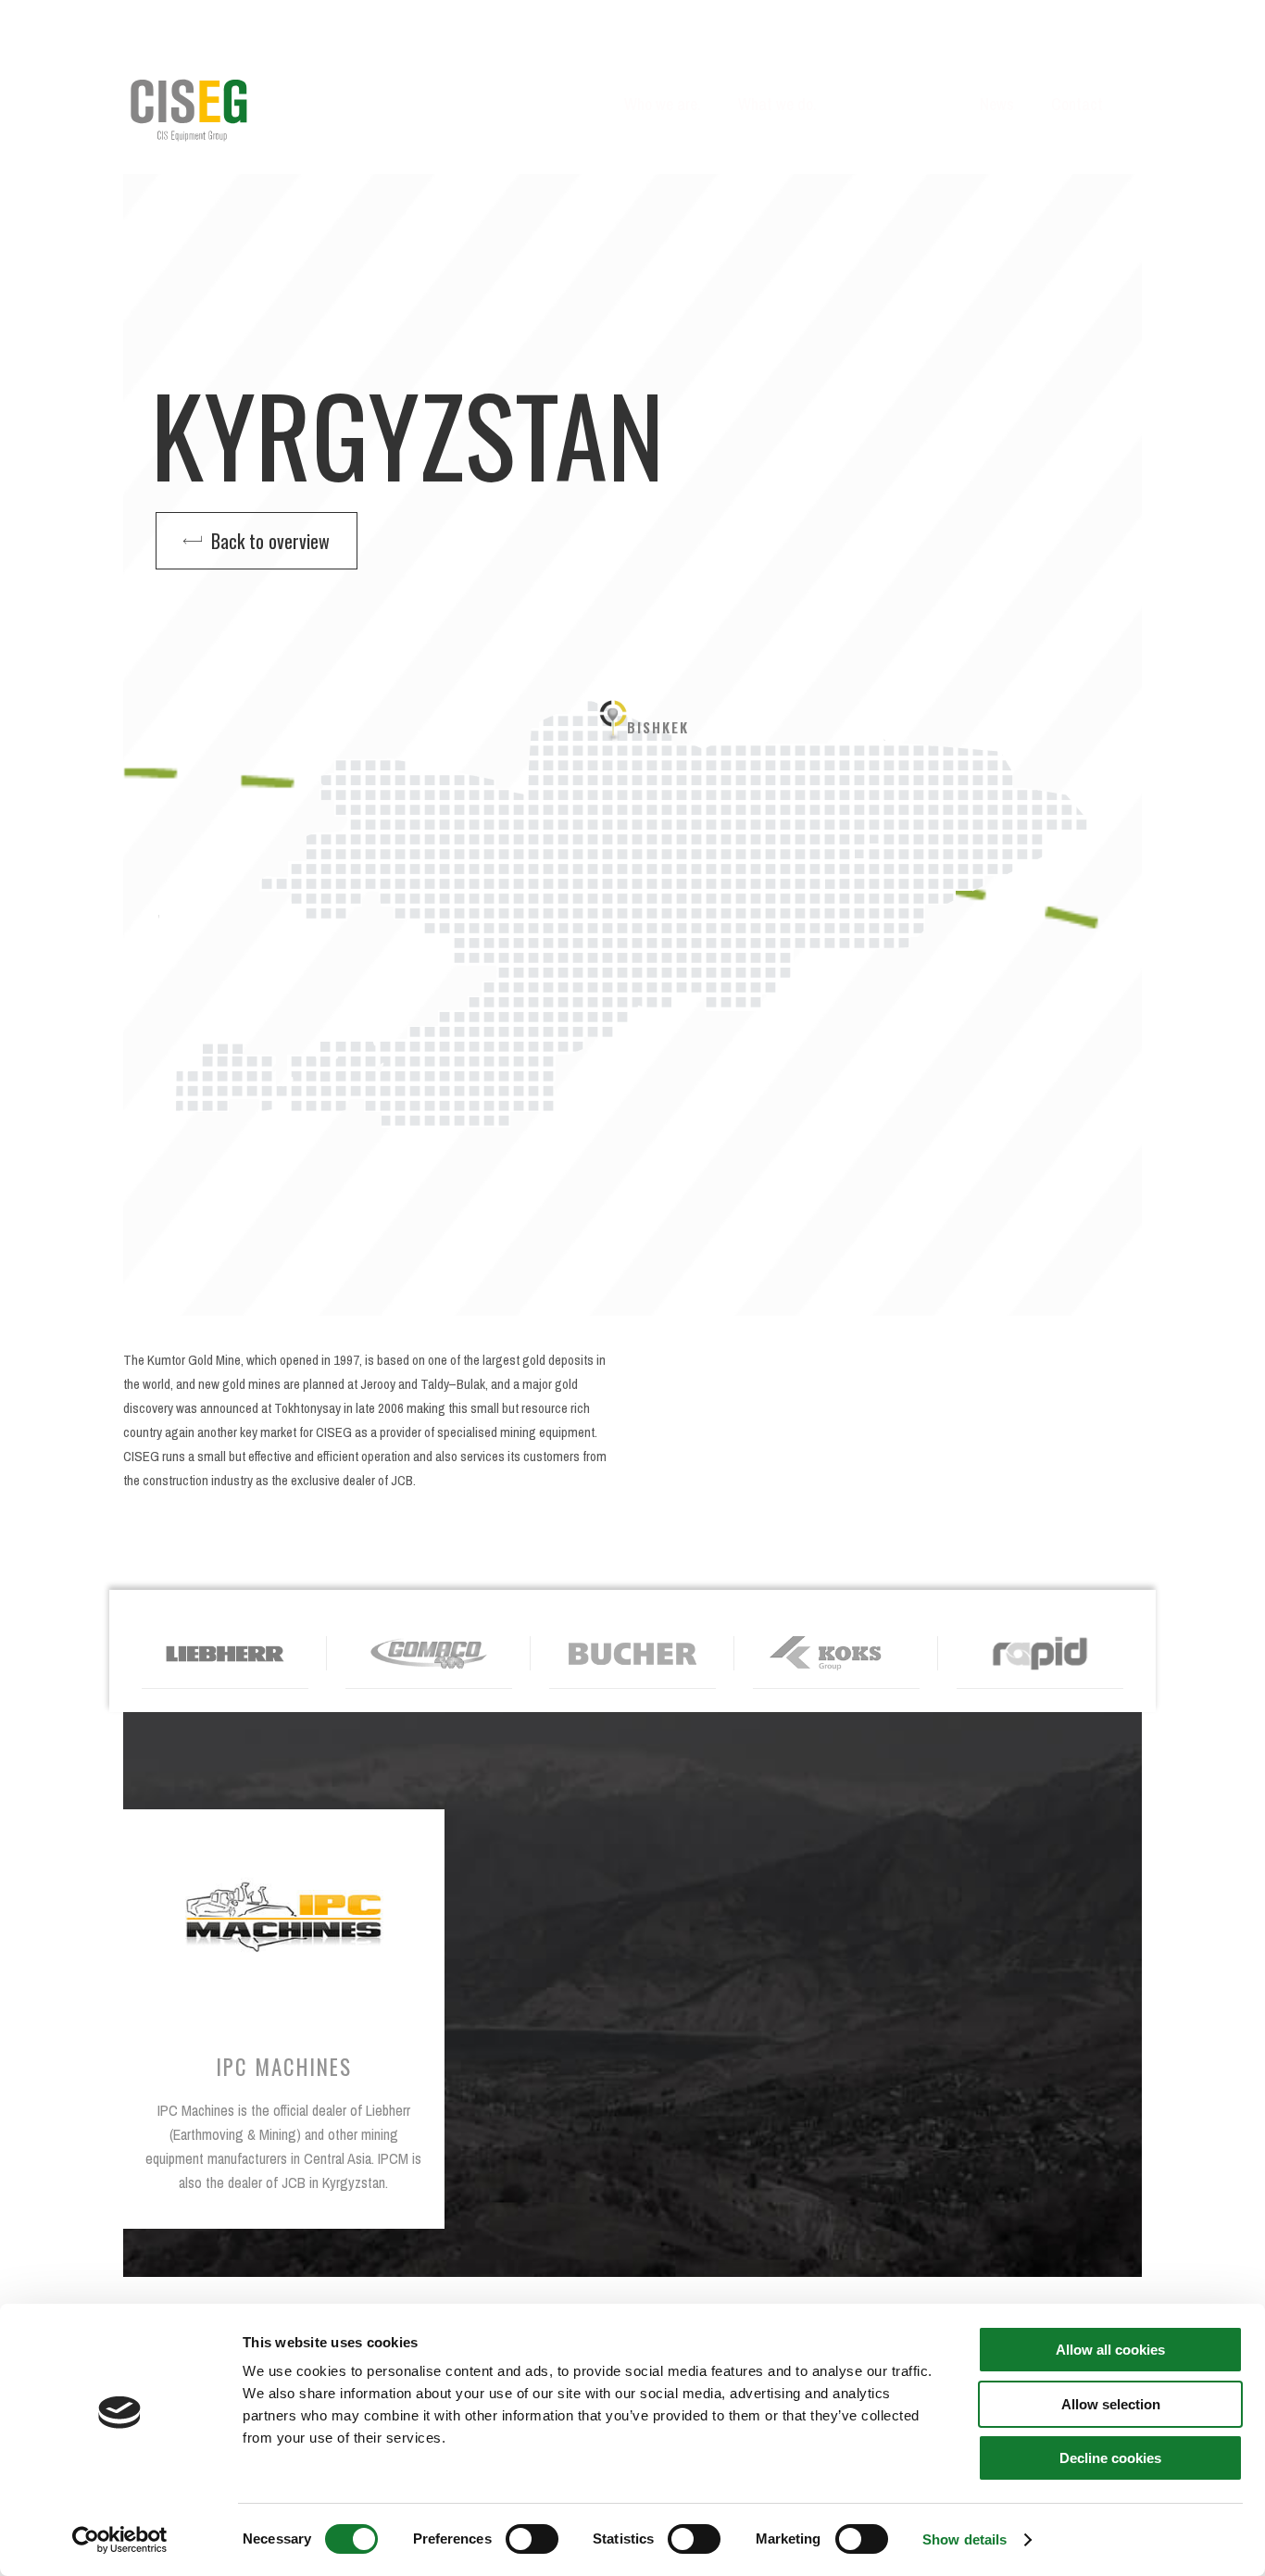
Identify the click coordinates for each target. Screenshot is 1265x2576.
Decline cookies (1110, 2458)
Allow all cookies (1110, 2350)
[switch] (532, 2539)
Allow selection (1111, 2404)
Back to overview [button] (266, 541)
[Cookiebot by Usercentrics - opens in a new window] (120, 2540)
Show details (964, 2539)
